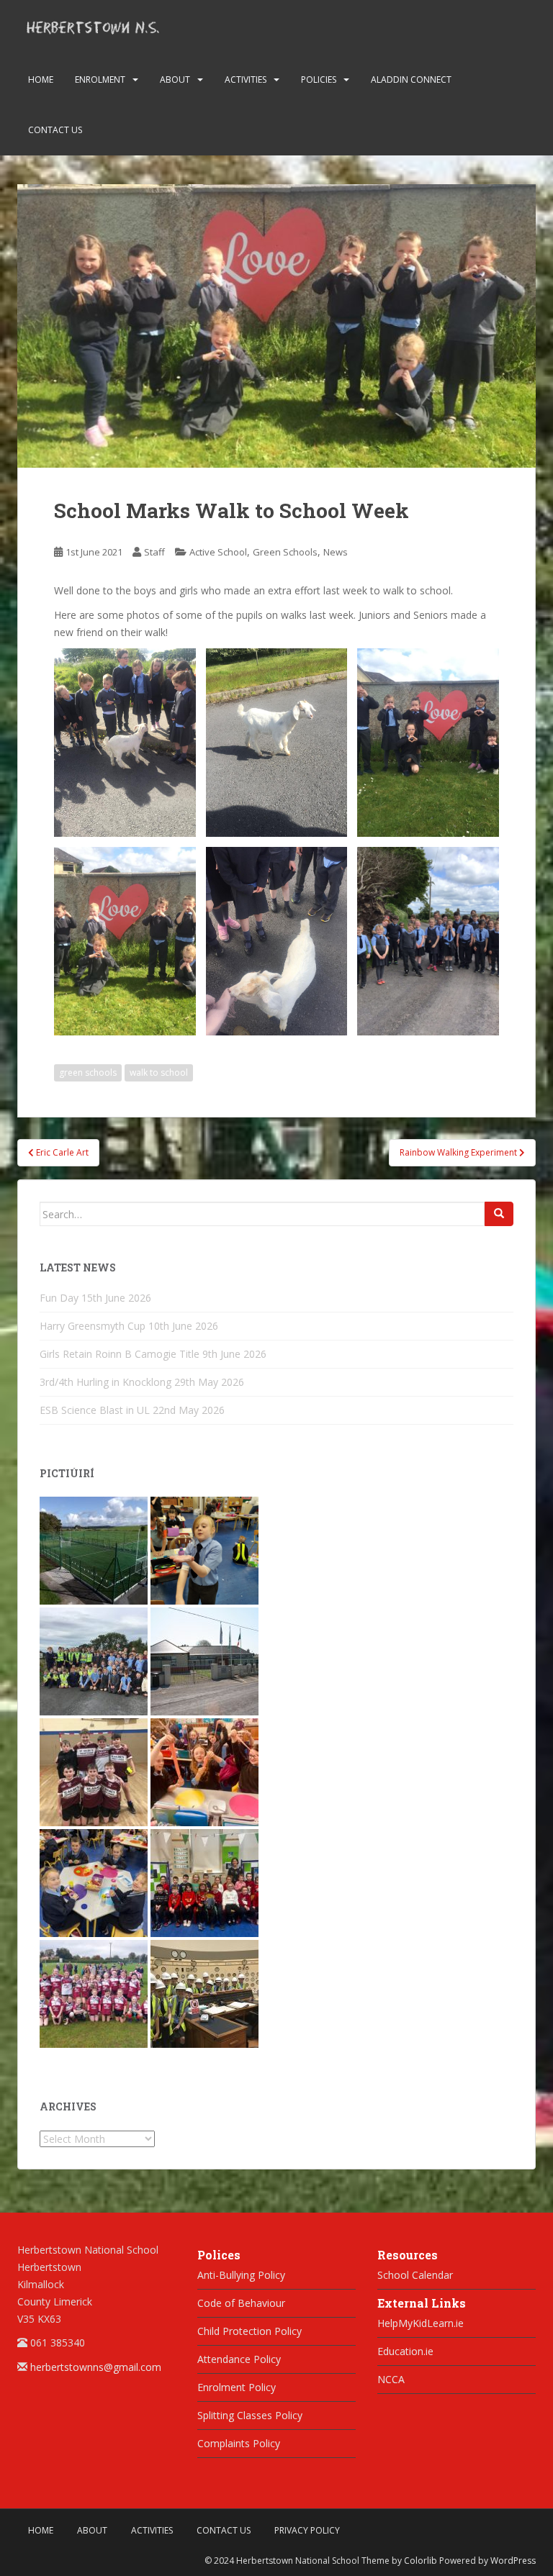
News (336, 552)
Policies (319, 80)
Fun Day (59, 1298)
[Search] (499, 1214)
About (175, 80)
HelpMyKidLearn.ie (421, 2323)
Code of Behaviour (241, 2303)
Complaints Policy (239, 2443)
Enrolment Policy (237, 2387)
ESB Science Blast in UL (95, 1410)
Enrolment (100, 80)
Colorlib (421, 2561)
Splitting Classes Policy (250, 2415)
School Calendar (415, 2275)
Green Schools (285, 552)
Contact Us (55, 130)
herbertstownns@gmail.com (96, 2367)
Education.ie (405, 2351)
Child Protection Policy (249, 2331)
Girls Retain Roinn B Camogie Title (120, 1354)
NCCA (391, 2379)
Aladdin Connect (411, 80)
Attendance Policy (239, 2359)
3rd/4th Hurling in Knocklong (105, 1382)
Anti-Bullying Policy (241, 2275)
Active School (218, 552)
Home (41, 80)
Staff (154, 552)
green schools (88, 1072)
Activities (246, 80)
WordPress (513, 2561)
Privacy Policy (307, 2530)
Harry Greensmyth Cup (93, 1326)
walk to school (159, 1072)
